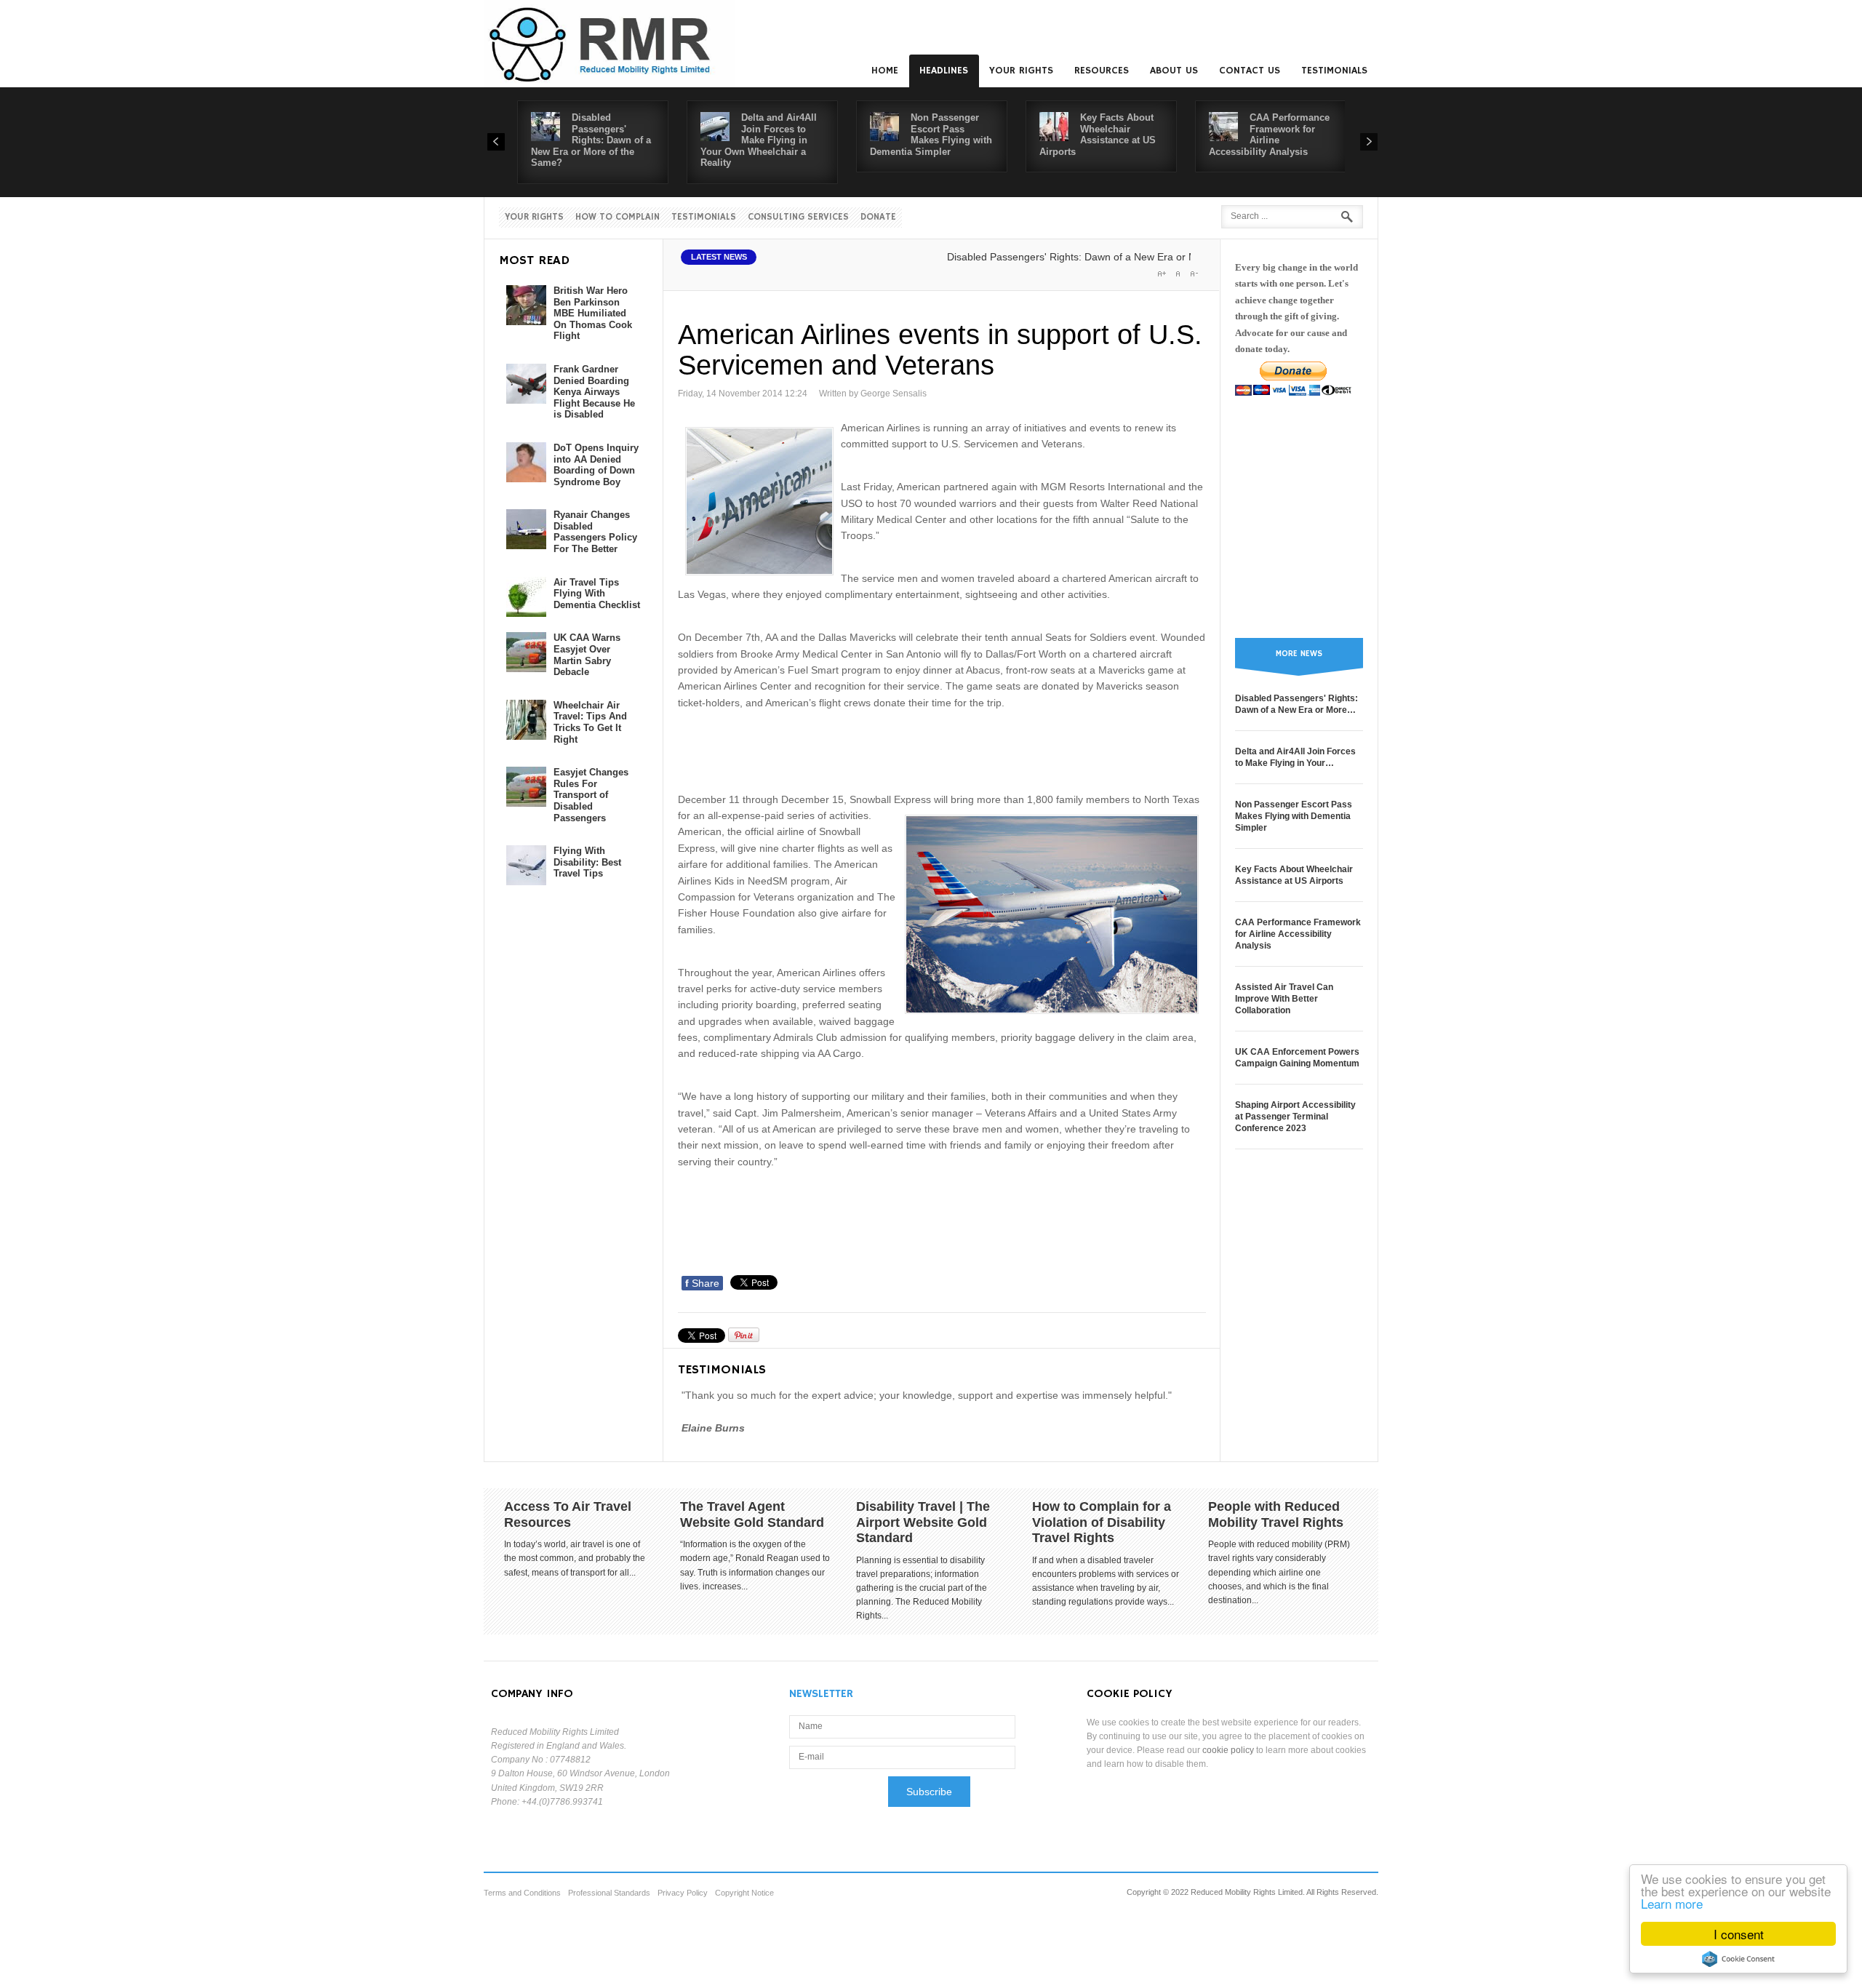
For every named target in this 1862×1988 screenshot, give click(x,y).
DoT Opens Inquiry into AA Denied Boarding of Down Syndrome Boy (596, 465)
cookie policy (1228, 1750)
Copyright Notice (744, 1893)
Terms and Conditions (522, 1893)
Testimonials (1334, 71)
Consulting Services (798, 217)
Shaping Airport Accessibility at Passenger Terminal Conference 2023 (1295, 1117)
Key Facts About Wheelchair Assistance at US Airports (1098, 135)
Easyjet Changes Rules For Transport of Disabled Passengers (591, 795)
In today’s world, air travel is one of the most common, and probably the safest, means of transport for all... (575, 1558)
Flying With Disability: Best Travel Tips (587, 862)
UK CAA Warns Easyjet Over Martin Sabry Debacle (587, 655)
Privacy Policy (683, 1893)
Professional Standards (609, 1893)
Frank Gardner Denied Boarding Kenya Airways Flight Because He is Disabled (594, 392)
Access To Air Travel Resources (568, 1514)
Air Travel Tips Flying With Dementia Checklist (597, 594)
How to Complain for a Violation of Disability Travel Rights (1102, 1522)
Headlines (944, 71)
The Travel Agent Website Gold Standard (752, 1514)
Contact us (1250, 71)
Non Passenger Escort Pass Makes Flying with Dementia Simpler (931, 135)
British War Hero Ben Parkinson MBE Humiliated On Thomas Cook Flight (593, 313)
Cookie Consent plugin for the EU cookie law (1738, 1959)
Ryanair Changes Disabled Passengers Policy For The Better (595, 532)
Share (702, 1283)
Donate (878, 217)
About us (1174, 71)
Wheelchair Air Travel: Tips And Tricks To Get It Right (590, 722)
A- (1194, 274)
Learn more (1672, 1903)
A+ (1162, 274)
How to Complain (618, 217)
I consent (1739, 1934)
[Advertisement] (943, 749)
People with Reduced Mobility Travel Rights (1276, 1514)
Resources (1102, 71)
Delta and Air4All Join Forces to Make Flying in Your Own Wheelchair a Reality (759, 140)
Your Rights (1021, 71)
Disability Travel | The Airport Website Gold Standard (923, 1522)
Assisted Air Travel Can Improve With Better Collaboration (1284, 999)
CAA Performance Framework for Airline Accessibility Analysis (1269, 135)
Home (885, 71)
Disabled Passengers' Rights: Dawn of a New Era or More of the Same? (591, 140)
